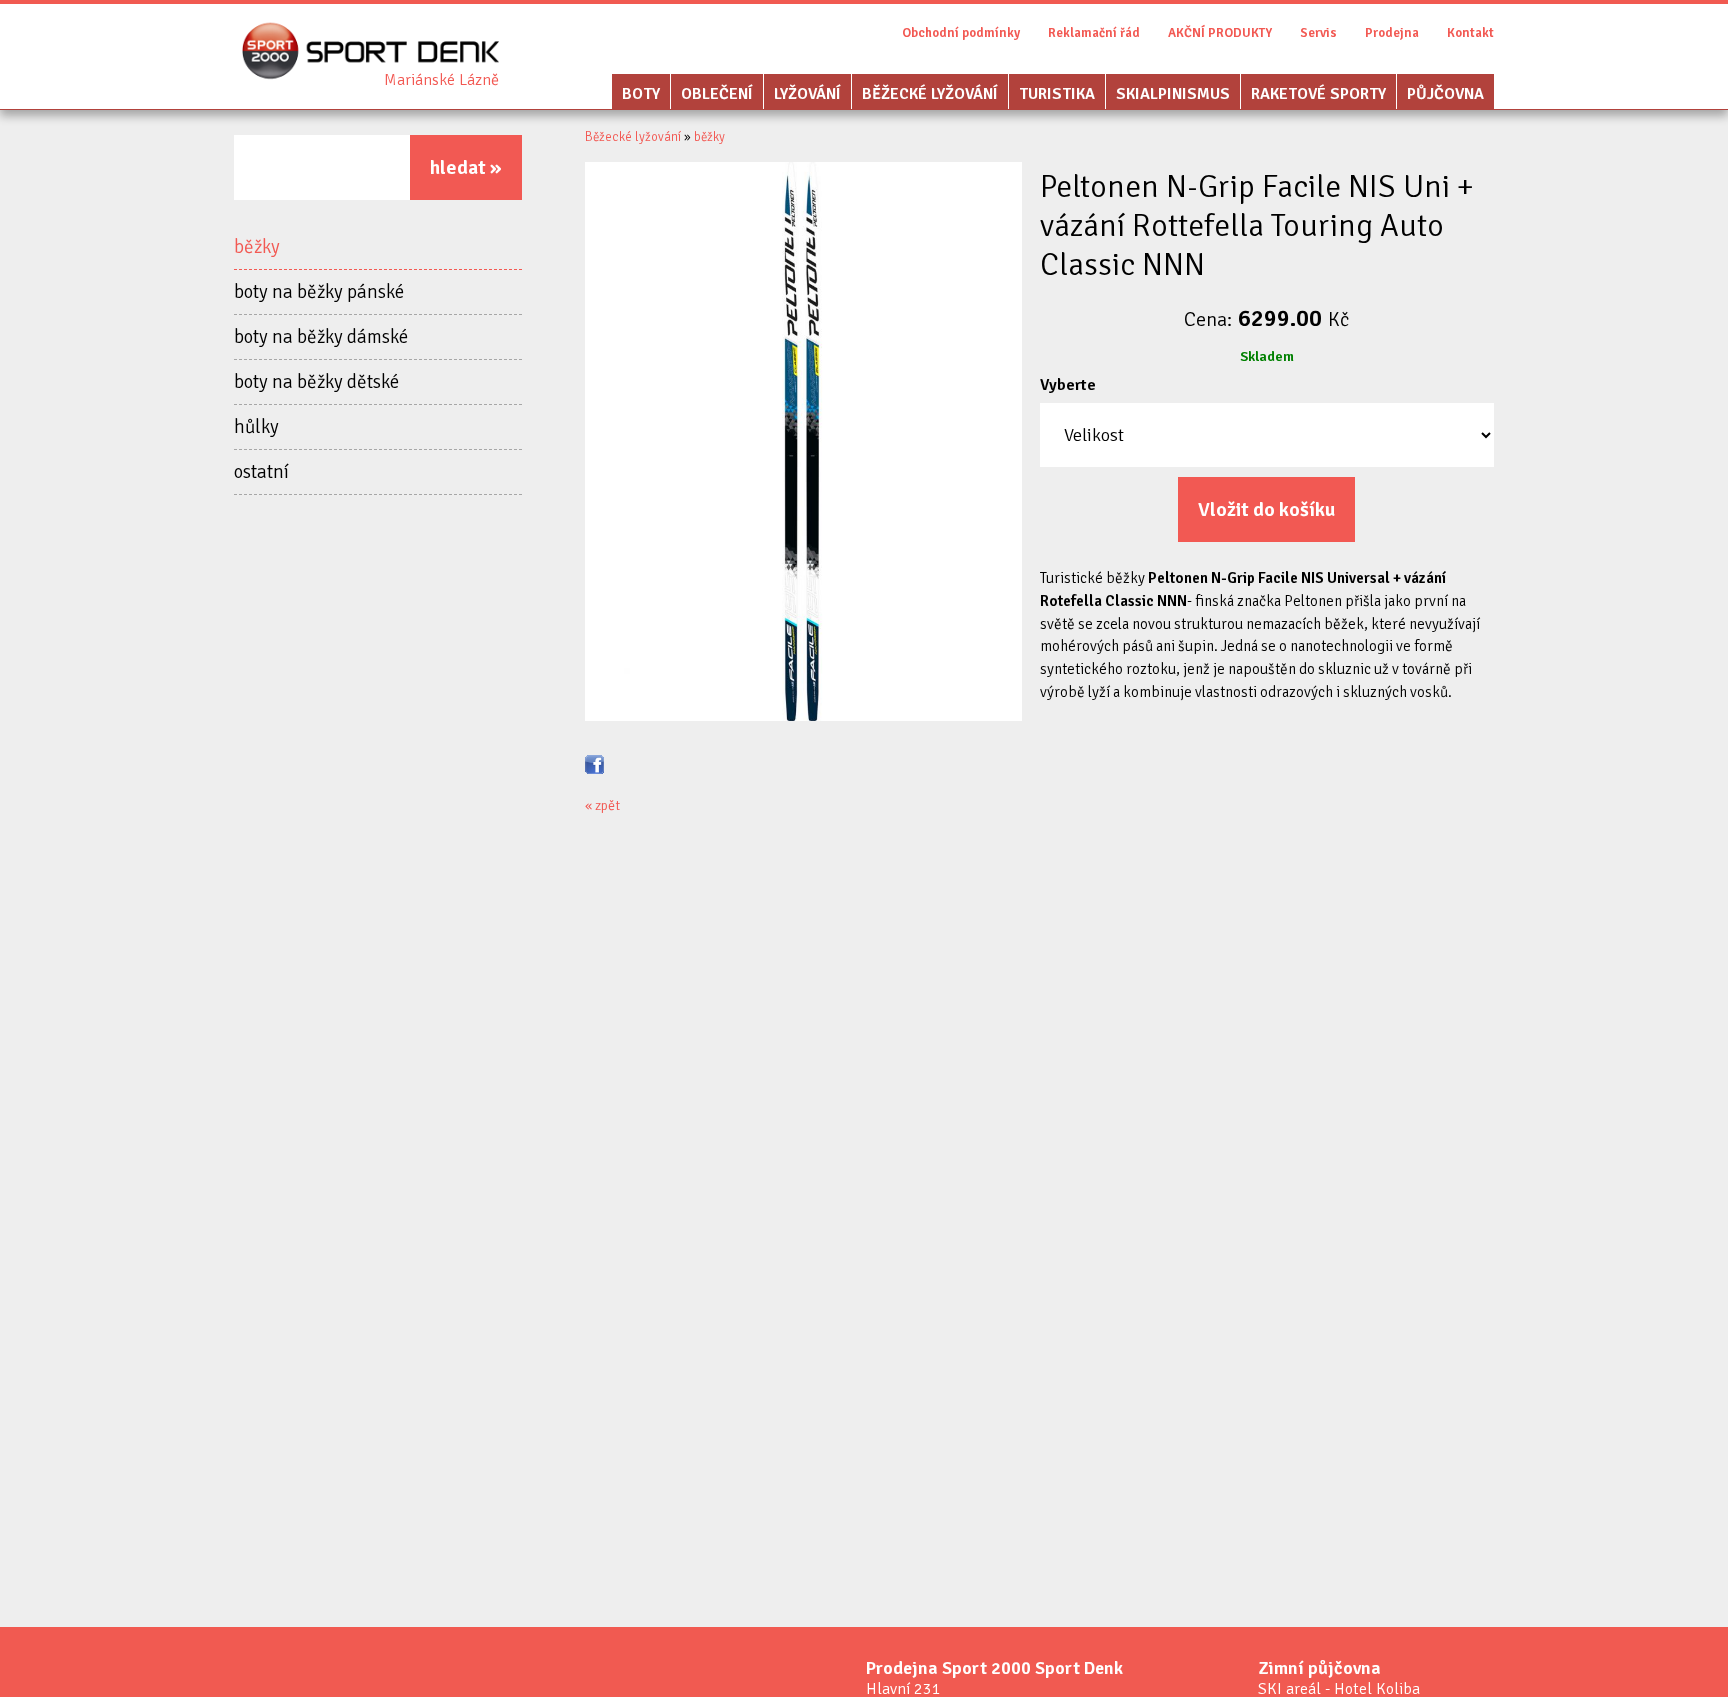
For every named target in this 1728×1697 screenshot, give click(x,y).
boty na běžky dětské (316, 382)
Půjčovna (1445, 94)
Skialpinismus (1173, 94)
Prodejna (1392, 33)
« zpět (602, 805)
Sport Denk (441, 80)
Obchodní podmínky (961, 33)
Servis (1318, 33)
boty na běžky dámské (321, 337)
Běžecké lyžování (930, 94)
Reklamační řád (1094, 33)
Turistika (1057, 94)
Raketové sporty (1318, 94)
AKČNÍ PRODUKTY (1220, 33)
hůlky (256, 427)
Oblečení (717, 94)
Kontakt (1470, 33)
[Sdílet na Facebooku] (594, 763)
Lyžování (807, 94)
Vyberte (1068, 385)
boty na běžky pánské (319, 292)
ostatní (261, 472)
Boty (641, 94)
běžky (257, 247)
